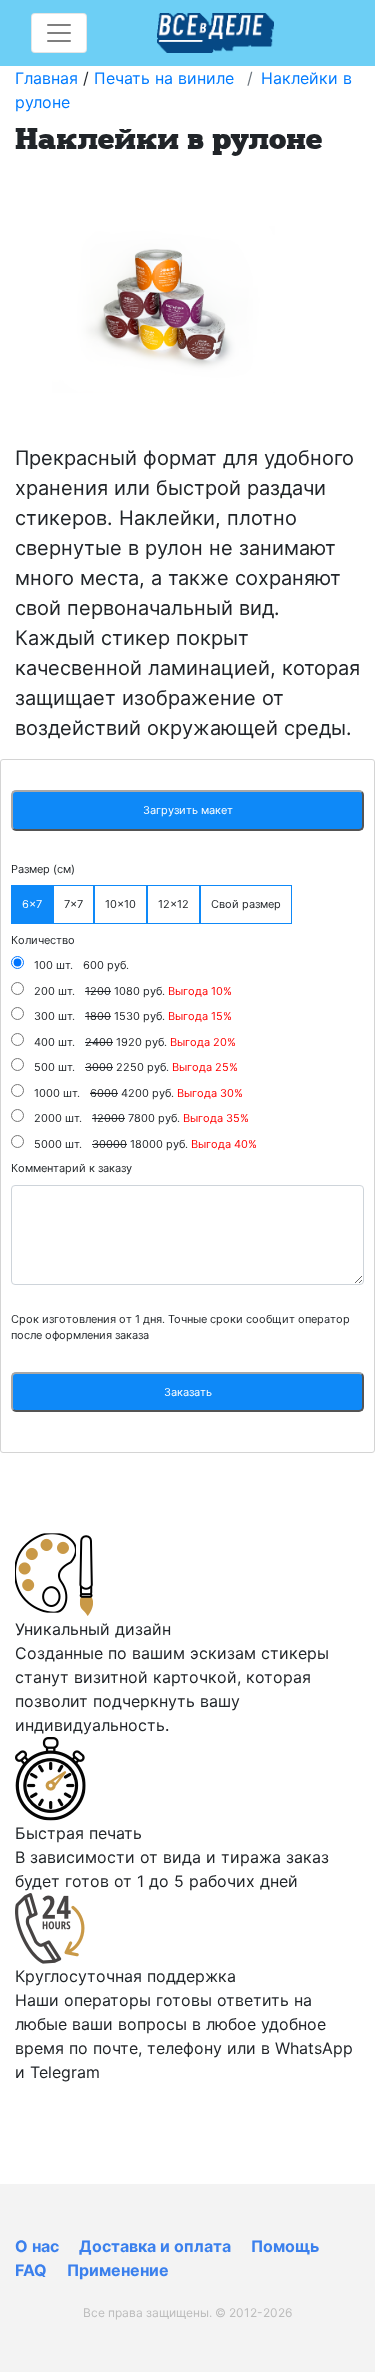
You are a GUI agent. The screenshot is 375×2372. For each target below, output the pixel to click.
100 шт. (53, 965)
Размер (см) (43, 869)
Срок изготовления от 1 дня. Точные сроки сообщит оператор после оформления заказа (180, 1327)
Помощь (285, 2246)
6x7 (32, 904)
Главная (46, 78)
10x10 (120, 904)
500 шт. (54, 1067)
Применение (118, 2270)
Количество (43, 940)
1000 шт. (57, 1093)
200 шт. (54, 991)
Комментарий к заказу (71, 1168)
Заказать (188, 1392)
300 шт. (54, 1016)
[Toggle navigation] (59, 33)
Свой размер (246, 904)
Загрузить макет (188, 810)
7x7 (73, 904)
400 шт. (54, 1042)
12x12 (173, 904)
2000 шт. (58, 1118)
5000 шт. (58, 1144)
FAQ (31, 2270)
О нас (37, 2246)
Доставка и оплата (155, 2246)
